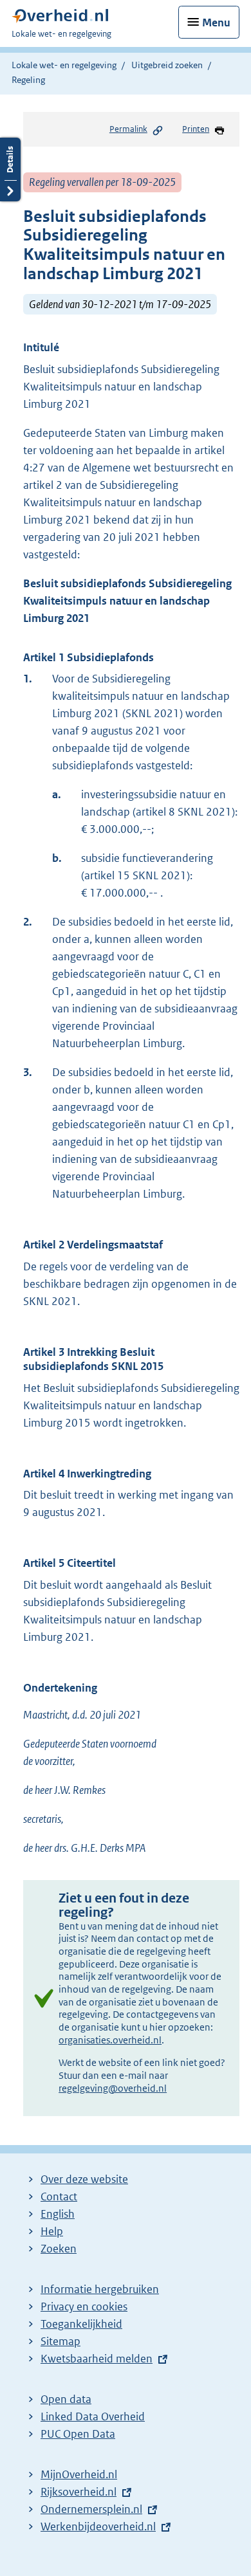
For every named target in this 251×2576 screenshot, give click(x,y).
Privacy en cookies (84, 2307)
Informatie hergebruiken (100, 2289)
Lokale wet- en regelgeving (64, 65)
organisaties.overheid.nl (110, 2040)
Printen (196, 129)
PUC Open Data (78, 2434)
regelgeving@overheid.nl (113, 2088)
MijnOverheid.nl (79, 2474)
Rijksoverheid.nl (79, 2492)
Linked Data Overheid (93, 2416)
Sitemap (60, 2341)
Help (52, 2231)
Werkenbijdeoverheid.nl (98, 2526)
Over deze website (84, 2179)
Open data (66, 2399)
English (58, 2214)
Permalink (128, 129)
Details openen (10, 169)
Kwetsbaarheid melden (97, 2359)
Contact (59, 2197)
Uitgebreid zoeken (167, 65)
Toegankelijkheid (81, 2324)
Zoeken (59, 2249)
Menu (216, 23)
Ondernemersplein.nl (91, 2509)
